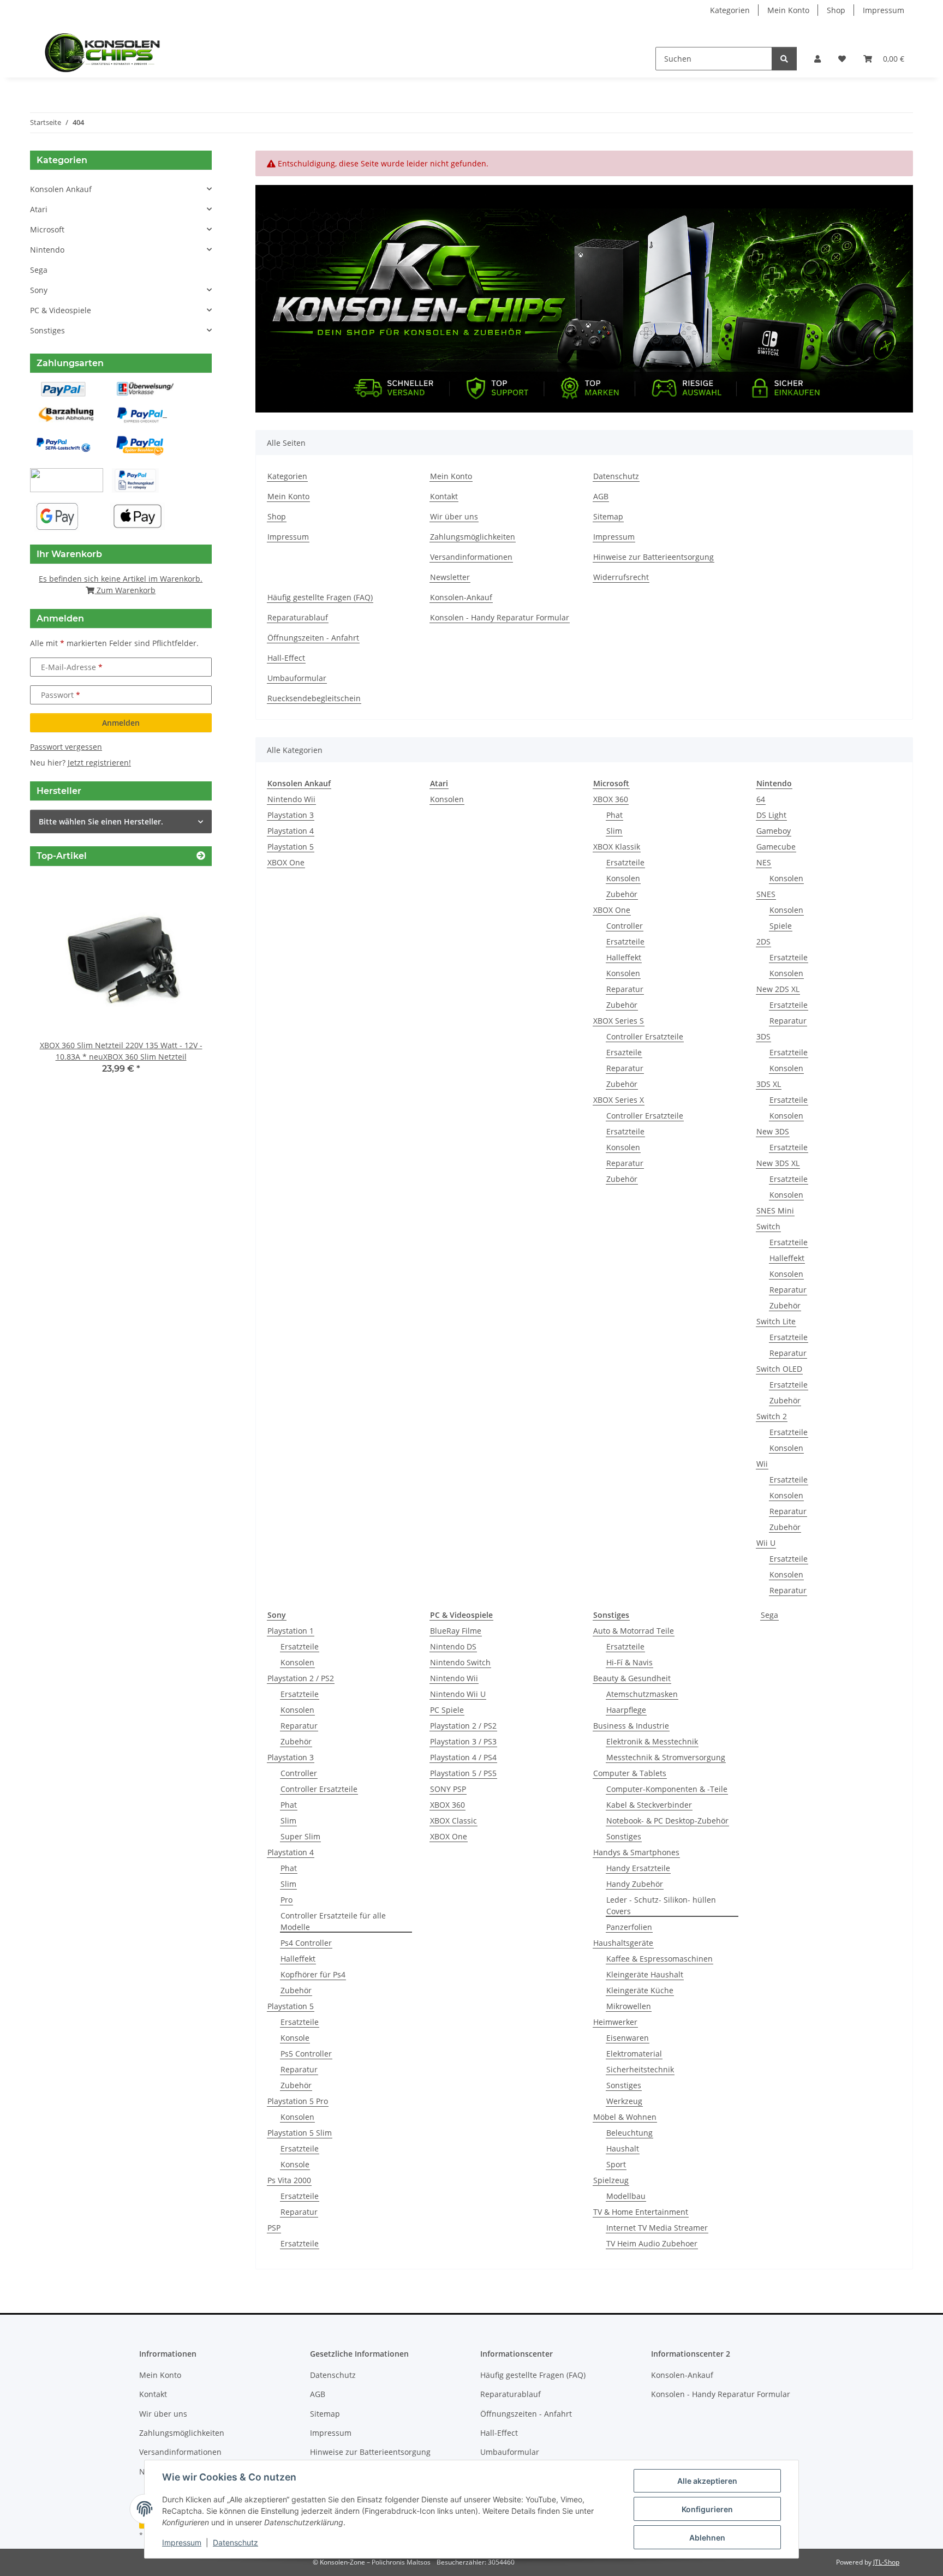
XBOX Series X (619, 1100)
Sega (769, 1615)
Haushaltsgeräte (623, 1943)
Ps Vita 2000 (289, 2180)
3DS (763, 1036)
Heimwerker (615, 2022)
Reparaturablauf (298, 617)
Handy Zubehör (635, 1884)
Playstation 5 (291, 847)
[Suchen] (784, 59)
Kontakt (444, 496)
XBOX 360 (611, 799)
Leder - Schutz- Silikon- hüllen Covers (661, 1905)
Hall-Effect (286, 658)
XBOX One (286, 862)
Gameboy (774, 831)
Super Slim (300, 1836)
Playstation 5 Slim (300, 2133)
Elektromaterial (634, 2054)
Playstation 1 (291, 1631)
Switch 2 (772, 1416)
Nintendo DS (453, 1646)
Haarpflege (626, 1710)
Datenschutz (235, 2542)
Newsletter (450, 577)
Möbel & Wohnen (625, 2117)
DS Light (771, 815)
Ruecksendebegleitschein (314, 698)
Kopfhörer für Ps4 (313, 1974)
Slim (614, 831)
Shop (836, 10)
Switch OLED (779, 1369)
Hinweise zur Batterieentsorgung (653, 557)
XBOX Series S (619, 1021)
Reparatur (625, 989)
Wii (762, 1464)
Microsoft (47, 229)
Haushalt (623, 2148)
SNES (766, 894)
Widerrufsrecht (621, 577)
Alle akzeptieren (707, 2481)
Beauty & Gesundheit (632, 1678)
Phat (614, 815)
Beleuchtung (629, 2133)
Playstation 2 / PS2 (301, 1678)
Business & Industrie (631, 1726)
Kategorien (730, 10)
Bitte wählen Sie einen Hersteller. (101, 821)
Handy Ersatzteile (638, 1868)
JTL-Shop (886, 2562)
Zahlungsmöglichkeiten (473, 537)
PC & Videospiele (61, 310)
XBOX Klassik (617, 847)
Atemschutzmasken (642, 1694)
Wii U (766, 1543)
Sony (39, 290)
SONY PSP (448, 1789)
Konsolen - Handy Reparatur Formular (500, 617)
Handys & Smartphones (636, 1852)
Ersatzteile (625, 862)
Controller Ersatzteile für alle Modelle (333, 1921)
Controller (625, 926)
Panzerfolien (629, 1927)
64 (761, 799)
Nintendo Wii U (458, 1694)
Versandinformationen (471, 557)
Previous (57, 982)
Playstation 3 (291, 815)
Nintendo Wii (291, 799)
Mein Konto (788, 10)
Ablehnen (707, 2538)
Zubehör (622, 894)
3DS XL (769, 1084)
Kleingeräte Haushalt (645, 1974)
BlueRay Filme (456, 1631)
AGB (601, 496)
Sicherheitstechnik (640, 2069)
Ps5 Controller (306, 2054)
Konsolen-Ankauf (461, 597)
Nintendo (47, 250)
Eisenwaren (628, 2038)
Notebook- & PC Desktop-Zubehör (667, 1821)
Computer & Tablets (630, 1773)
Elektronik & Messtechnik (652, 1741)
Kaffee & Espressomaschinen (659, 1959)
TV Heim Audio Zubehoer (652, 2243)
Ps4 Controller (306, 1943)
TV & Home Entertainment (641, 2212)
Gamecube (776, 847)
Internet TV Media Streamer (657, 2228)
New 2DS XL (778, 989)
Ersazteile (624, 1052)
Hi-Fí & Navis (629, 1662)
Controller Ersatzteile (645, 1036)
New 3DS (773, 1131)
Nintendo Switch (460, 1662)
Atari (39, 209)
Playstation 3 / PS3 (463, 1741)
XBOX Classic (453, 1821)
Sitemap (608, 516)
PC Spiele (447, 1710)
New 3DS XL (778, 1163)
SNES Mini (775, 1211)
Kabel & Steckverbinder (649, 1805)
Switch (768, 1226)
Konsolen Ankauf (61, 189)
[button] (817, 59)
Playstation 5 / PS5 (463, 1773)
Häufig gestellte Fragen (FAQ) (320, 597)
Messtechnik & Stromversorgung (666, 1757)
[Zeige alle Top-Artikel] (201, 856)
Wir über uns (454, 516)
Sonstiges (624, 1836)
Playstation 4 (291, 831)
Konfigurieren (707, 2509)
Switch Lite (776, 1321)
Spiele (781, 926)
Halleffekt (624, 957)
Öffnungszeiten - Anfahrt (313, 638)
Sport (616, 2164)
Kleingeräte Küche (640, 1990)
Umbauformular (297, 678)
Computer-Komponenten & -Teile (667, 1789)
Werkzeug (624, 2101)
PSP (274, 2228)
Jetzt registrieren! (99, 763)
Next (185, 982)
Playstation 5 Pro (298, 2101)
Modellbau (626, 2196)
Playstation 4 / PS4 (463, 1757)
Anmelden (121, 723)
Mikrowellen (629, 2006)
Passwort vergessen (66, 747)
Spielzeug (611, 2180)
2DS (763, 942)
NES (764, 862)
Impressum (182, 2542)
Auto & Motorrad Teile (634, 1631)
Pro (287, 1900)
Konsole (295, 2038)
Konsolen (447, 799)
